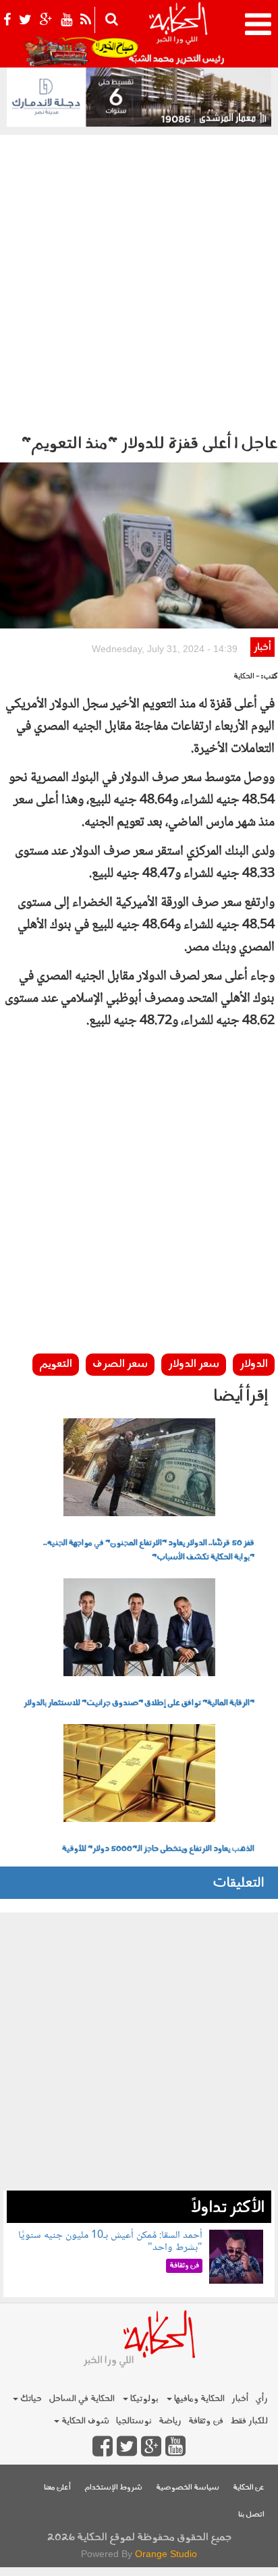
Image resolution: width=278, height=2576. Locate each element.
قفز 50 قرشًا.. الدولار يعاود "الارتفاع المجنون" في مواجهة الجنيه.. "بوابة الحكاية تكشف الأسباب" (149, 1550)
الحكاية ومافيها (198, 2399)
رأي (261, 2399)
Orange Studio (166, 2554)
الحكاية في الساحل (82, 2399)
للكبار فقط (249, 2421)
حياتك (30, 2399)
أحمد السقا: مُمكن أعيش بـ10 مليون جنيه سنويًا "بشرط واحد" (110, 2242)
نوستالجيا (134, 2421)
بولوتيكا (143, 2399)
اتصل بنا (251, 2515)
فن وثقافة (206, 2421)
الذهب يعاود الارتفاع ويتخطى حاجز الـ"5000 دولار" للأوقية (158, 1849)
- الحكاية (247, 677)
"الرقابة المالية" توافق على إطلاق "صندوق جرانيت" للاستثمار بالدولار (139, 1703)
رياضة (170, 2421)
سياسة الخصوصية (188, 2488)
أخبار (262, 648)
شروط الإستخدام (113, 2488)
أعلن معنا (57, 2488)
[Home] (178, 34)
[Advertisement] (139, 281)
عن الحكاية (249, 2488)
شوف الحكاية (84, 2421)
